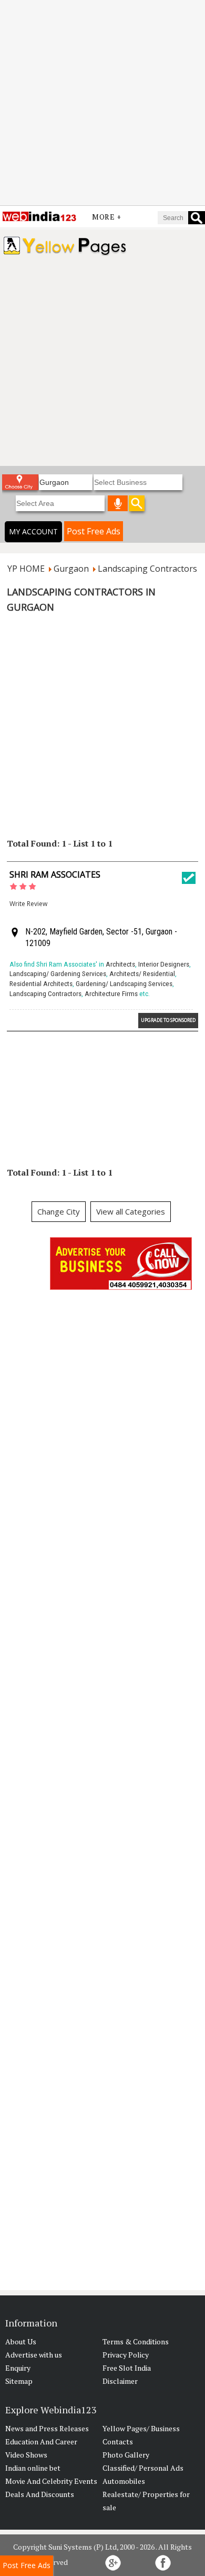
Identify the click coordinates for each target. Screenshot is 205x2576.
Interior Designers (164, 964)
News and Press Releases (47, 2428)
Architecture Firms (111, 994)
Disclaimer (120, 2381)
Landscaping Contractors (45, 994)
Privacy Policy (126, 2355)
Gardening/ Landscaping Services (124, 984)
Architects (120, 964)
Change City (59, 1211)
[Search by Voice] (118, 503)
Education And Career (41, 2441)
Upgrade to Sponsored (168, 1020)
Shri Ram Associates (55, 874)
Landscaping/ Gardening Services (58, 974)
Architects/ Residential (142, 974)
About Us (21, 2341)
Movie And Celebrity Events (51, 2481)
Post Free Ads (94, 531)
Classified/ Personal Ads (143, 2468)
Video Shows (26, 2455)
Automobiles (124, 2481)
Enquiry (18, 2368)
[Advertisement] (102, 103)
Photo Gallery (126, 2455)
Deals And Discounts (40, 2494)
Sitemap (19, 2381)
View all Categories (131, 1211)
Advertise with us (34, 2355)
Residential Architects (41, 984)
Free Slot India (127, 2368)
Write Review (28, 904)
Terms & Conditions (136, 2341)
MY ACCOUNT (33, 531)
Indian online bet (33, 2468)
